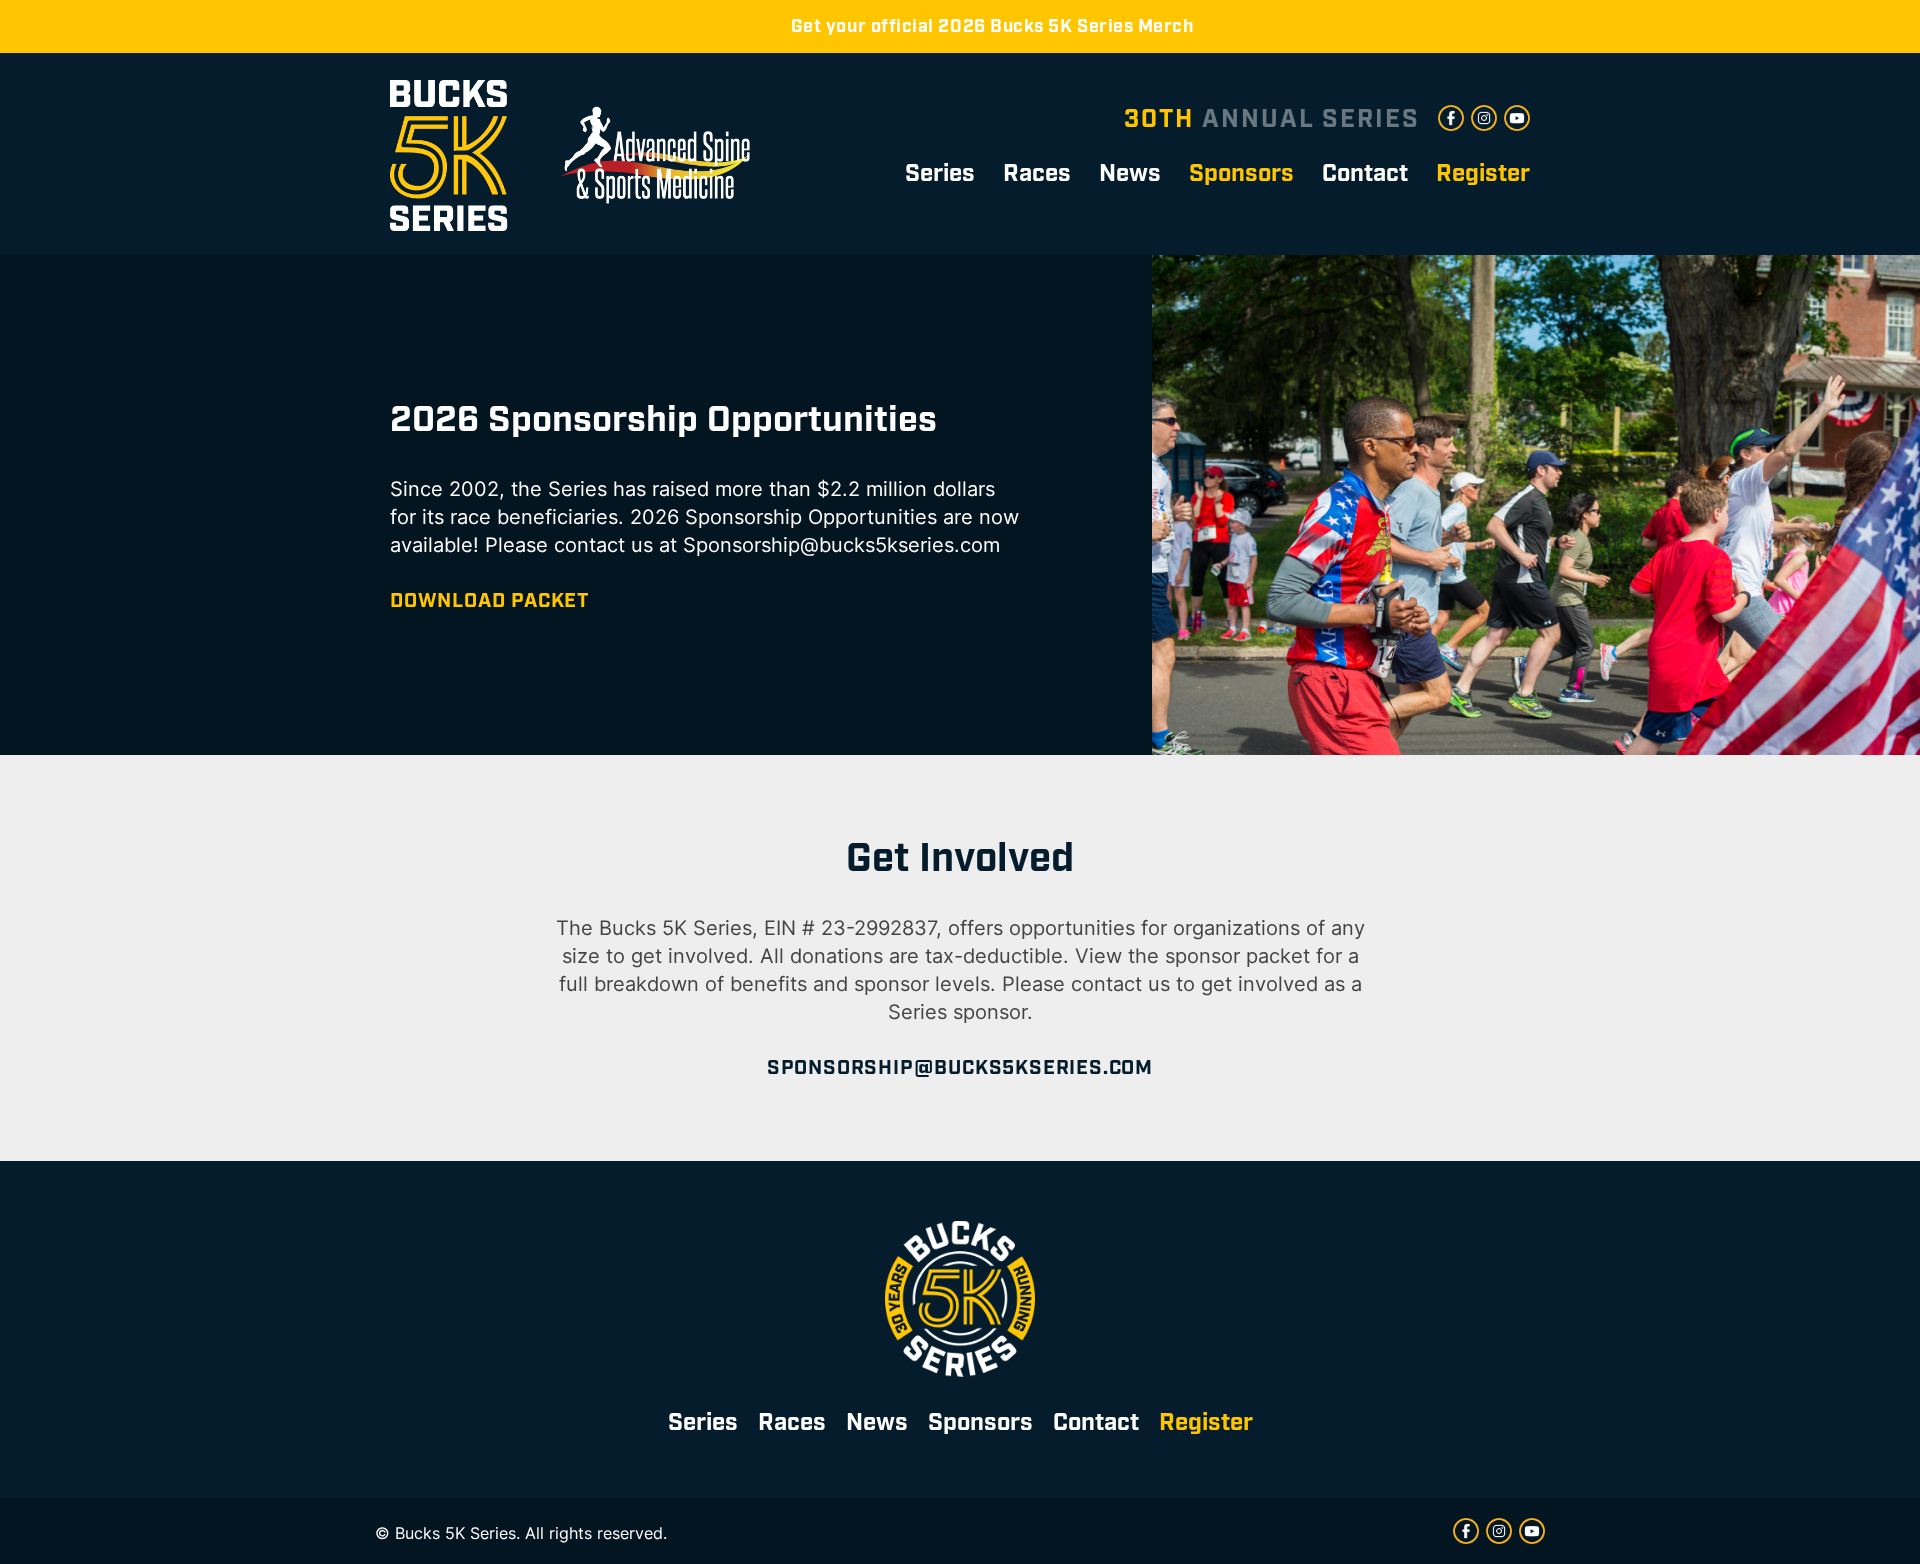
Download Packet (489, 601)
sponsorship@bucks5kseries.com (960, 1068)
